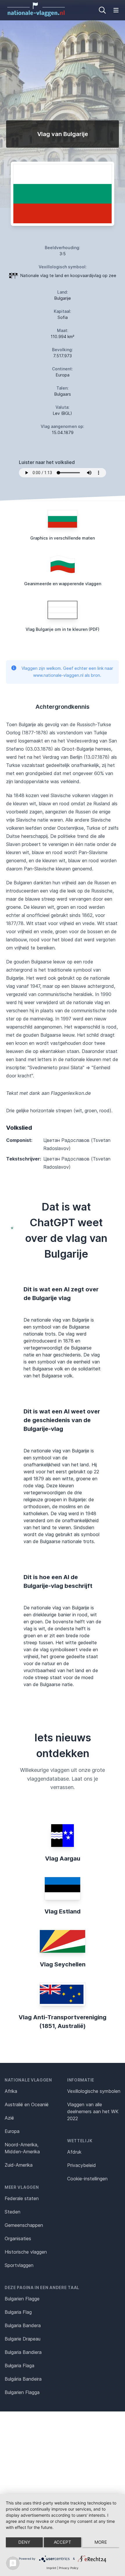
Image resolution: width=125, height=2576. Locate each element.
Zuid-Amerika (19, 2165)
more (101, 2542)
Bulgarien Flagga (22, 2392)
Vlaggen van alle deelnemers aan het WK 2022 (93, 2111)
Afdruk (74, 2152)
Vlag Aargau (63, 1859)
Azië (9, 2118)
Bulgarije (63, 298)
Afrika (11, 2091)
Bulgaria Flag (18, 2312)
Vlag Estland (63, 1911)
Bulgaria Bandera (23, 2325)
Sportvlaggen (19, 2265)
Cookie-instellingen (87, 2179)
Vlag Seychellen (63, 1964)
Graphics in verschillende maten (63, 538)
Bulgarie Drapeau (23, 2339)
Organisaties (18, 2238)
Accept (63, 2542)
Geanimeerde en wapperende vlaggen (63, 584)
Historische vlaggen (26, 2252)
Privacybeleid (82, 2165)
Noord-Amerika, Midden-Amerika (22, 2148)
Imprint (51, 2568)
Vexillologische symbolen (94, 2091)
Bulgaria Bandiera (23, 2352)
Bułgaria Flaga (19, 2366)
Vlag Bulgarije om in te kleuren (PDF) (63, 629)
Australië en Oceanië (27, 2104)
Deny (24, 2542)
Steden (12, 2212)
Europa (12, 2131)
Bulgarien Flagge (22, 2299)
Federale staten (22, 2198)
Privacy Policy (69, 2568)
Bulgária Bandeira (23, 2379)
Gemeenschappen (24, 2225)
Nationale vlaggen (28, 2080)
